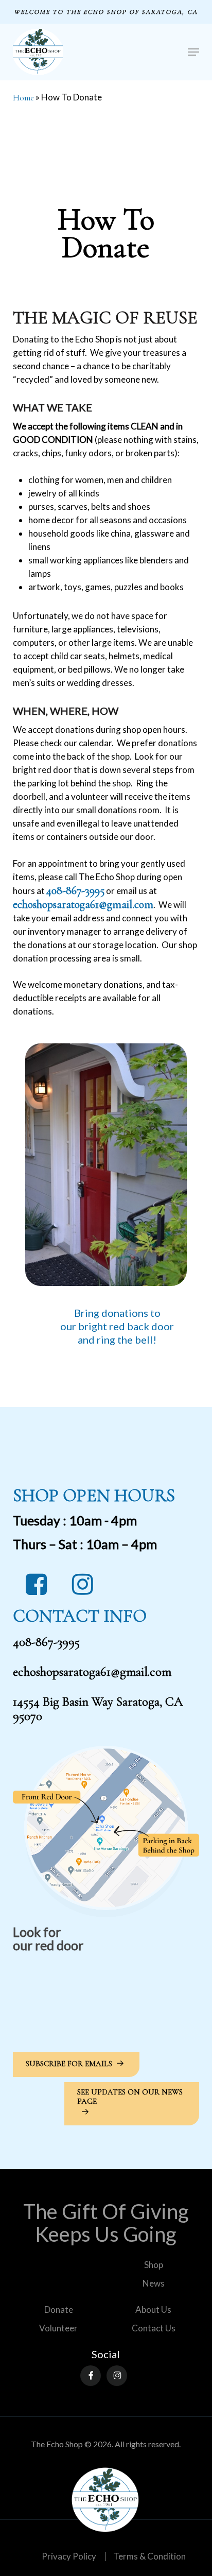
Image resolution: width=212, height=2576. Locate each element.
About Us (153, 2309)
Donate (59, 2309)
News (154, 2283)
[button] (193, 52)
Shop (154, 2265)
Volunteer (58, 2328)
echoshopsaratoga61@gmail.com (92, 1672)
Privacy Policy (69, 2556)
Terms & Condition (149, 2556)
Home (23, 98)
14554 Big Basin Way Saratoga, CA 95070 (98, 1709)
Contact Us (154, 2328)
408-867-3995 (75, 890)
